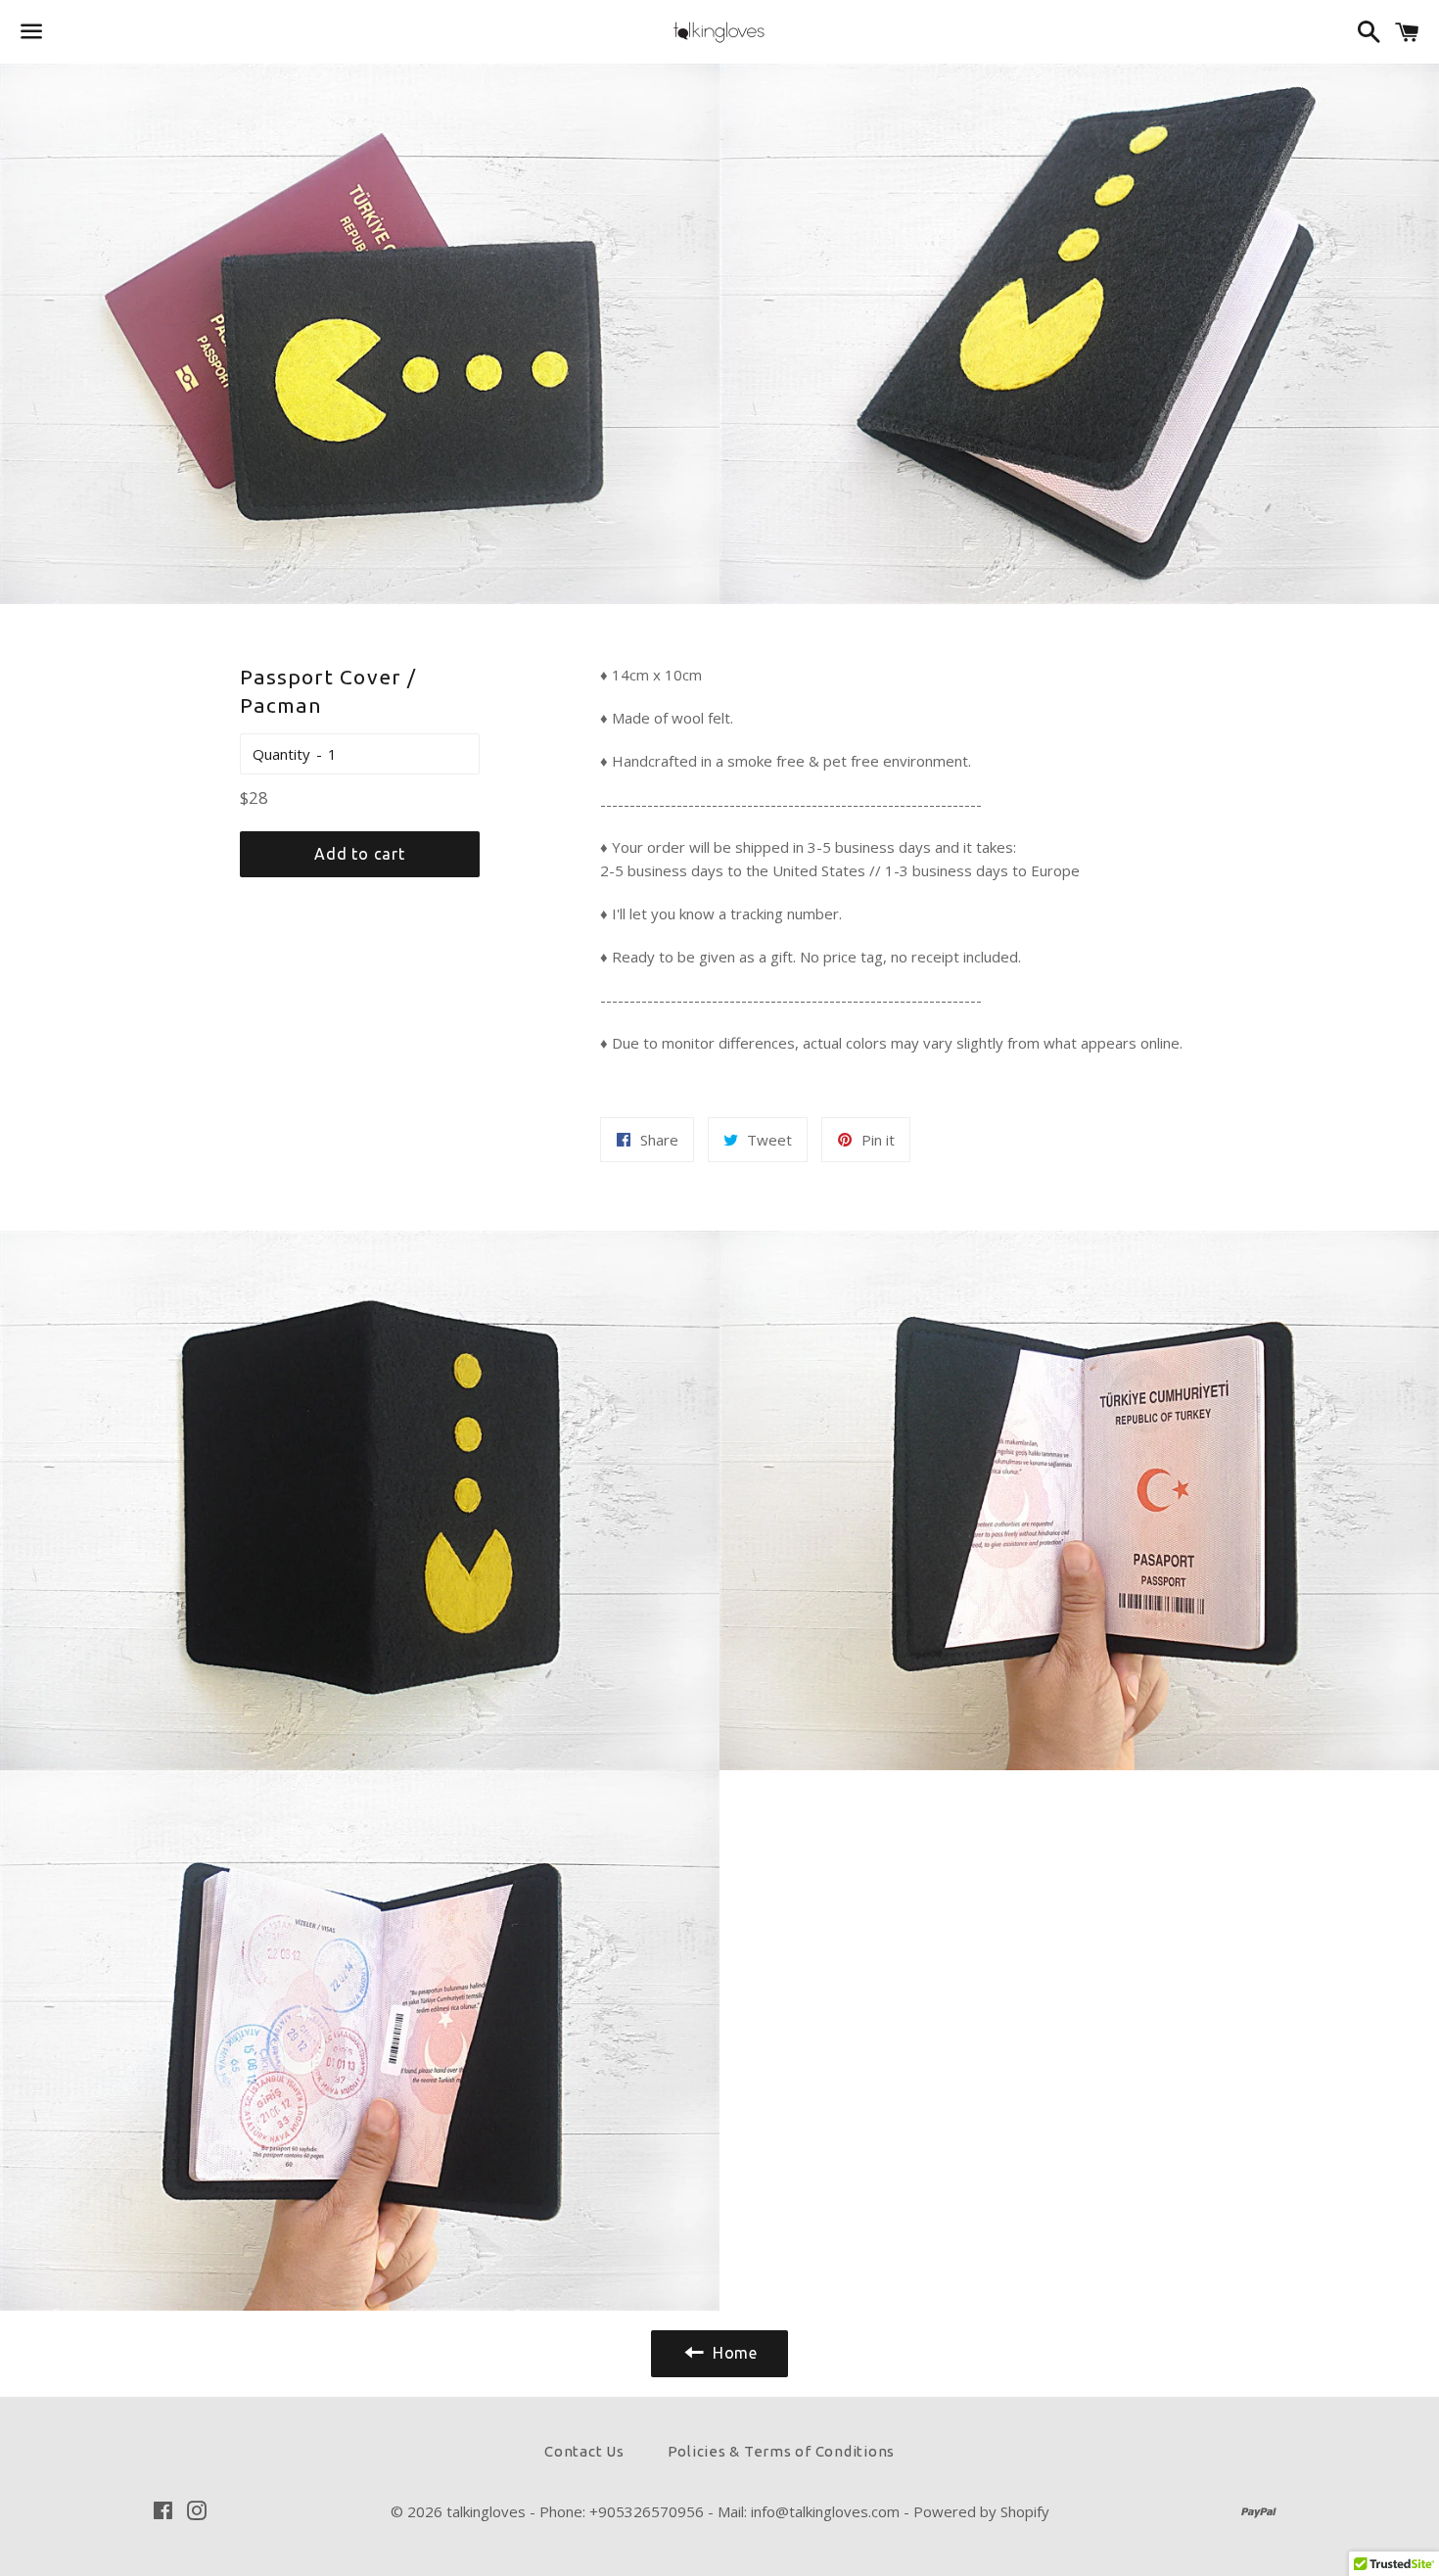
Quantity (281, 754)
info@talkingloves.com (825, 2511)
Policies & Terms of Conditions (782, 2451)
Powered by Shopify (981, 2511)
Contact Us (584, 2451)
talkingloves (486, 2511)
